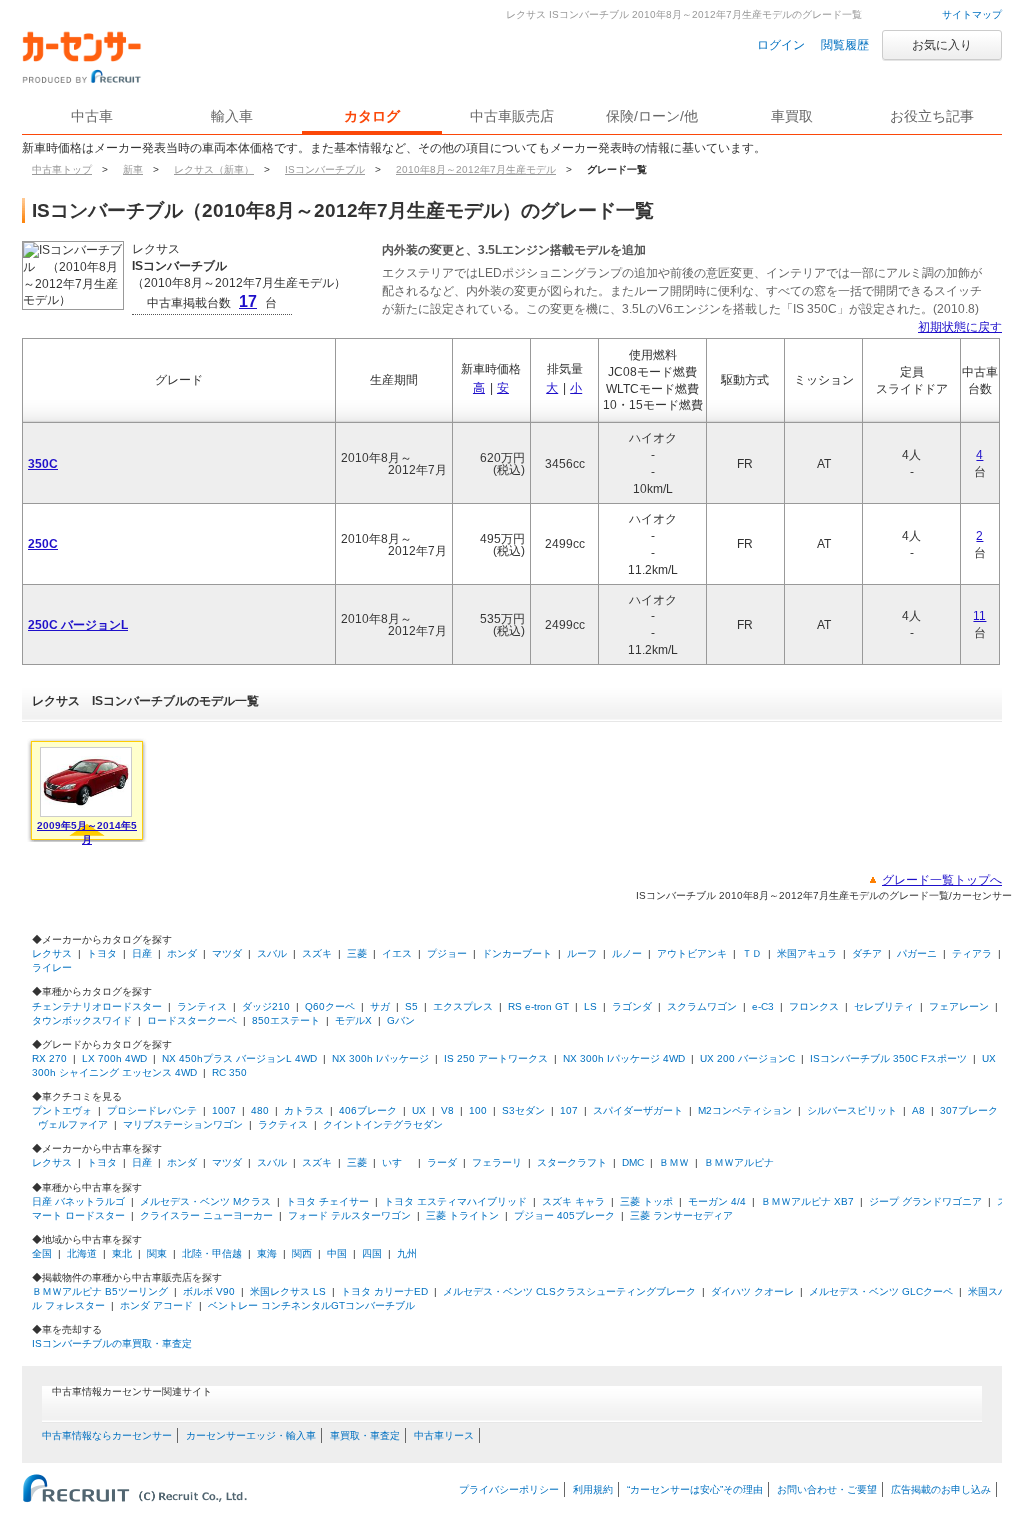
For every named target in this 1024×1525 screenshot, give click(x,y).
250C (43, 544)
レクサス (52, 953)
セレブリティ (884, 1006)
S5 (411, 1006)
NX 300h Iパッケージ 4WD (624, 1058)
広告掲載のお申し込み (941, 1489)
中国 (337, 1253)
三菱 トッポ (646, 1201)
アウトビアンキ (692, 953)
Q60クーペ (330, 1006)
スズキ (317, 953)
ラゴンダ (632, 1006)
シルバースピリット (852, 1110)
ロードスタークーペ (192, 1020)
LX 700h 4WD (114, 1058)
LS (590, 1006)
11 (979, 616)
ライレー (52, 967)
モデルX (353, 1020)
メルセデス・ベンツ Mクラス (205, 1201)
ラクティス (283, 1124)
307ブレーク (969, 1110)
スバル (272, 953)
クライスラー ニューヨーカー (206, 1215)
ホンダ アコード (156, 1305)
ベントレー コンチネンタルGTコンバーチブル (311, 1305)
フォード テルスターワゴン (349, 1215)
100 (478, 1110)
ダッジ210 (266, 1006)
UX (419, 1110)
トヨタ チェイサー (327, 1201)
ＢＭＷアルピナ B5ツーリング (100, 1291)
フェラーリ (497, 1162)
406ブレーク (368, 1110)
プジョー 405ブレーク (564, 1215)
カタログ (372, 116)
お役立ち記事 (932, 116)
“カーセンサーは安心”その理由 (695, 1489)
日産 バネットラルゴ (78, 1201)
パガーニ (917, 953)
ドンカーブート (517, 953)
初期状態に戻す (960, 327)
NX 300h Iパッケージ (380, 1058)
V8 (447, 1110)
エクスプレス (463, 1006)
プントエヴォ (62, 1110)
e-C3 (763, 1006)
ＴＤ (752, 953)
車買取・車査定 (365, 1435)
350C (43, 464)
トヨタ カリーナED (384, 1291)
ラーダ (442, 1162)
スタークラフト (572, 1162)
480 (260, 1110)
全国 (42, 1253)
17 (248, 301)
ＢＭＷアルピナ (739, 1162)
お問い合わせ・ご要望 (827, 1489)
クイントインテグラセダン (383, 1124)
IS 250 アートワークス (496, 1058)
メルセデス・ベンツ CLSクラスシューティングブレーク (569, 1291)
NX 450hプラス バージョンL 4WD (239, 1058)
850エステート (286, 1020)
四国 (372, 1253)
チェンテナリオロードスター (97, 1006)
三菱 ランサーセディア (681, 1215)
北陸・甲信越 (212, 1253)
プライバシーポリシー (509, 1489)
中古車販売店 (512, 116)
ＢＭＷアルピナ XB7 (807, 1201)
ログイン (781, 45)
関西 (302, 1253)
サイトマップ (972, 14)
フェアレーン (959, 1006)
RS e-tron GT (538, 1006)
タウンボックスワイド (82, 1020)
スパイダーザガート (638, 1110)
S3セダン (523, 1110)
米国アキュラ (807, 953)
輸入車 (232, 116)
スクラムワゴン (702, 1006)
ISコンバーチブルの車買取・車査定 (112, 1343)
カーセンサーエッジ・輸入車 (251, 1435)
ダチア (867, 953)
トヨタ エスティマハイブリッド (455, 1201)
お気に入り (942, 45)
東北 (122, 1253)
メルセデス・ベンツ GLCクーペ (881, 1291)
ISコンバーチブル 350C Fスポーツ (888, 1058)
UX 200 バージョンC (747, 1058)
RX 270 (49, 1058)
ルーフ (582, 953)
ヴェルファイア (73, 1124)
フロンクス (814, 1006)
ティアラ (972, 953)
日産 (142, 953)
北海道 (82, 1253)
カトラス (304, 1110)
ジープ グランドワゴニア (925, 1201)
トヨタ (102, 953)
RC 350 (229, 1072)
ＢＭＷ (674, 1162)
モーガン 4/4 (717, 1201)
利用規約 (593, 1489)
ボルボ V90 (209, 1291)
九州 (407, 1253)
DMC (633, 1162)
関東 (157, 1253)
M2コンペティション (745, 1110)
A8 (918, 1110)
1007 (224, 1110)
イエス (397, 953)
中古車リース (444, 1435)
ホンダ (182, 953)
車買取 (792, 116)
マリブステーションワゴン (183, 1124)
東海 (267, 1253)
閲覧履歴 (845, 45)
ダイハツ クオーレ (752, 1291)
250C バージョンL (78, 625)
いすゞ (397, 1162)
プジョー (447, 953)
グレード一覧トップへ (942, 880)
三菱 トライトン (462, 1215)
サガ (380, 1006)
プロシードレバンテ (152, 1110)
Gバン (401, 1020)
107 (569, 1110)
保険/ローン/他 (652, 116)
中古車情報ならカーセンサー (107, 1435)
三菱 (357, 953)
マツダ (227, 953)
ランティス (202, 1006)
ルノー (627, 953)
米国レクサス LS (288, 1291)
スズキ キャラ (573, 1201)
